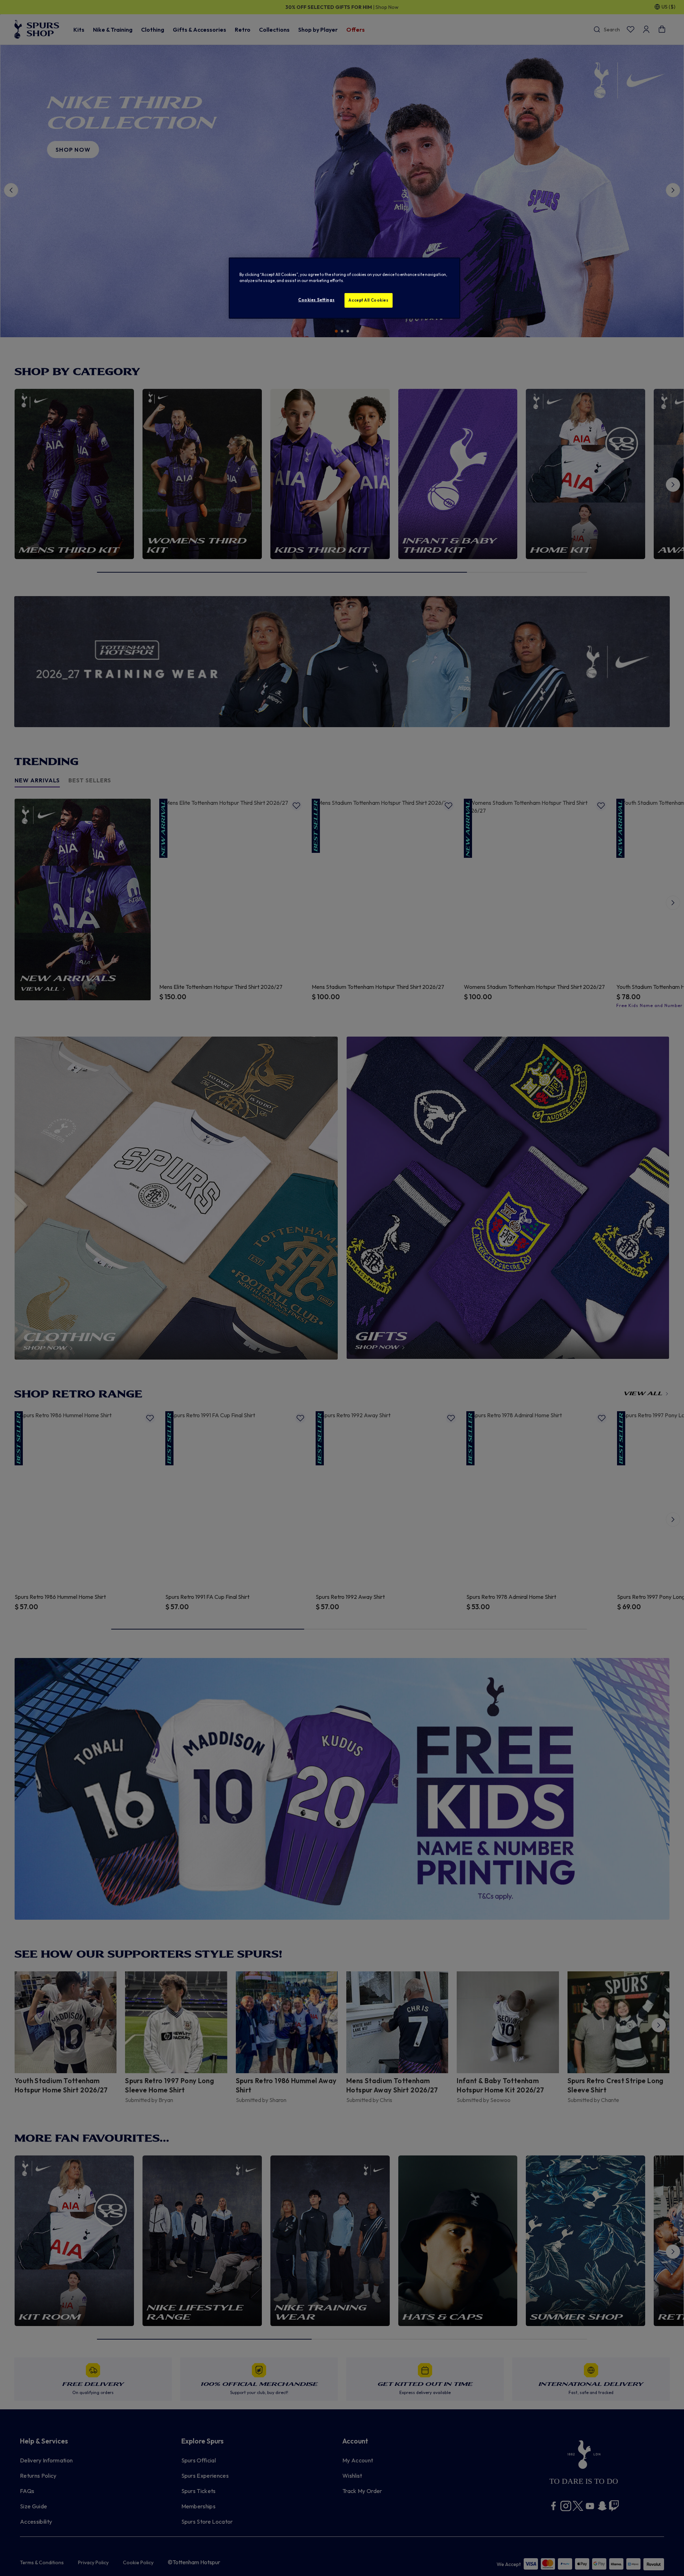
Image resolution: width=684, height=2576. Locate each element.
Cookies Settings (316, 300)
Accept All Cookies (368, 300)
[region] (344, 288)
